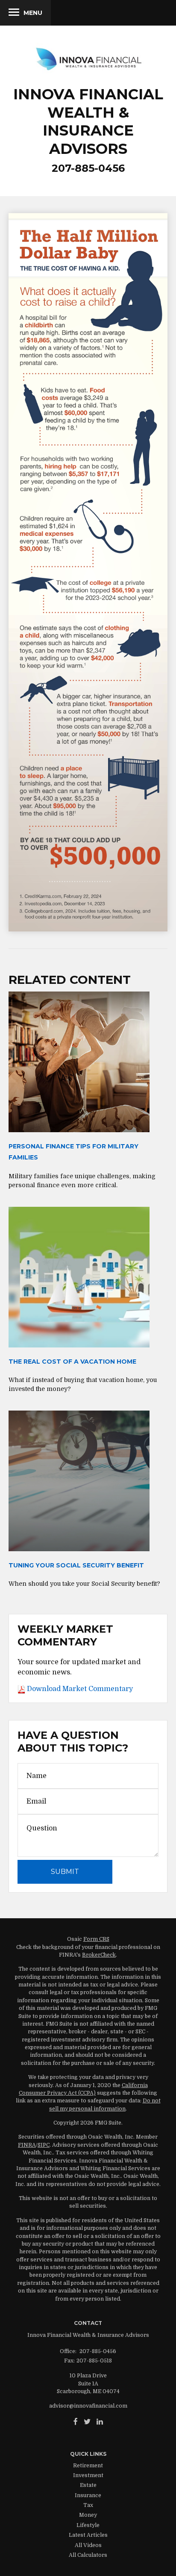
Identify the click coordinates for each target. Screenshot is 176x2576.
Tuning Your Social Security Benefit (76, 1565)
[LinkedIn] (100, 2422)
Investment (88, 2475)
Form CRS (96, 1939)
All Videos (88, 2545)
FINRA (27, 2145)
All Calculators (88, 2555)
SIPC (44, 2145)
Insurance (88, 2495)
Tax (88, 2505)
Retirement (88, 2466)
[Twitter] (87, 2422)
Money (88, 2515)
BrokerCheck (99, 1955)
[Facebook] (76, 2422)
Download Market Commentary (79, 1689)
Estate (88, 2485)
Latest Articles (88, 2535)
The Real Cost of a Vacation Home (72, 1362)
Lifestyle (88, 2525)
